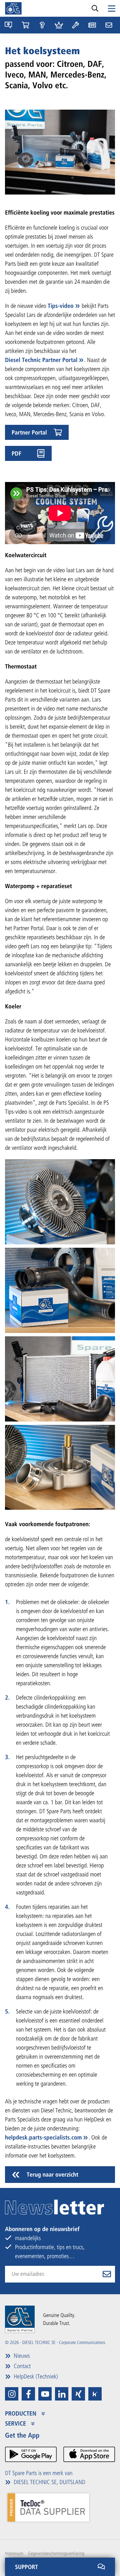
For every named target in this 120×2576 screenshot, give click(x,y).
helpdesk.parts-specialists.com (43, 2137)
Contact (21, 2366)
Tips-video (61, 306)
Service (16, 2424)
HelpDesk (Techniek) (35, 2376)
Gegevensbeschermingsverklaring (56, 2553)
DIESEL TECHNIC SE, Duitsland (49, 2482)
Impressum (14, 2553)
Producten (21, 2414)
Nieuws (21, 2356)
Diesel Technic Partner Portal (41, 360)
